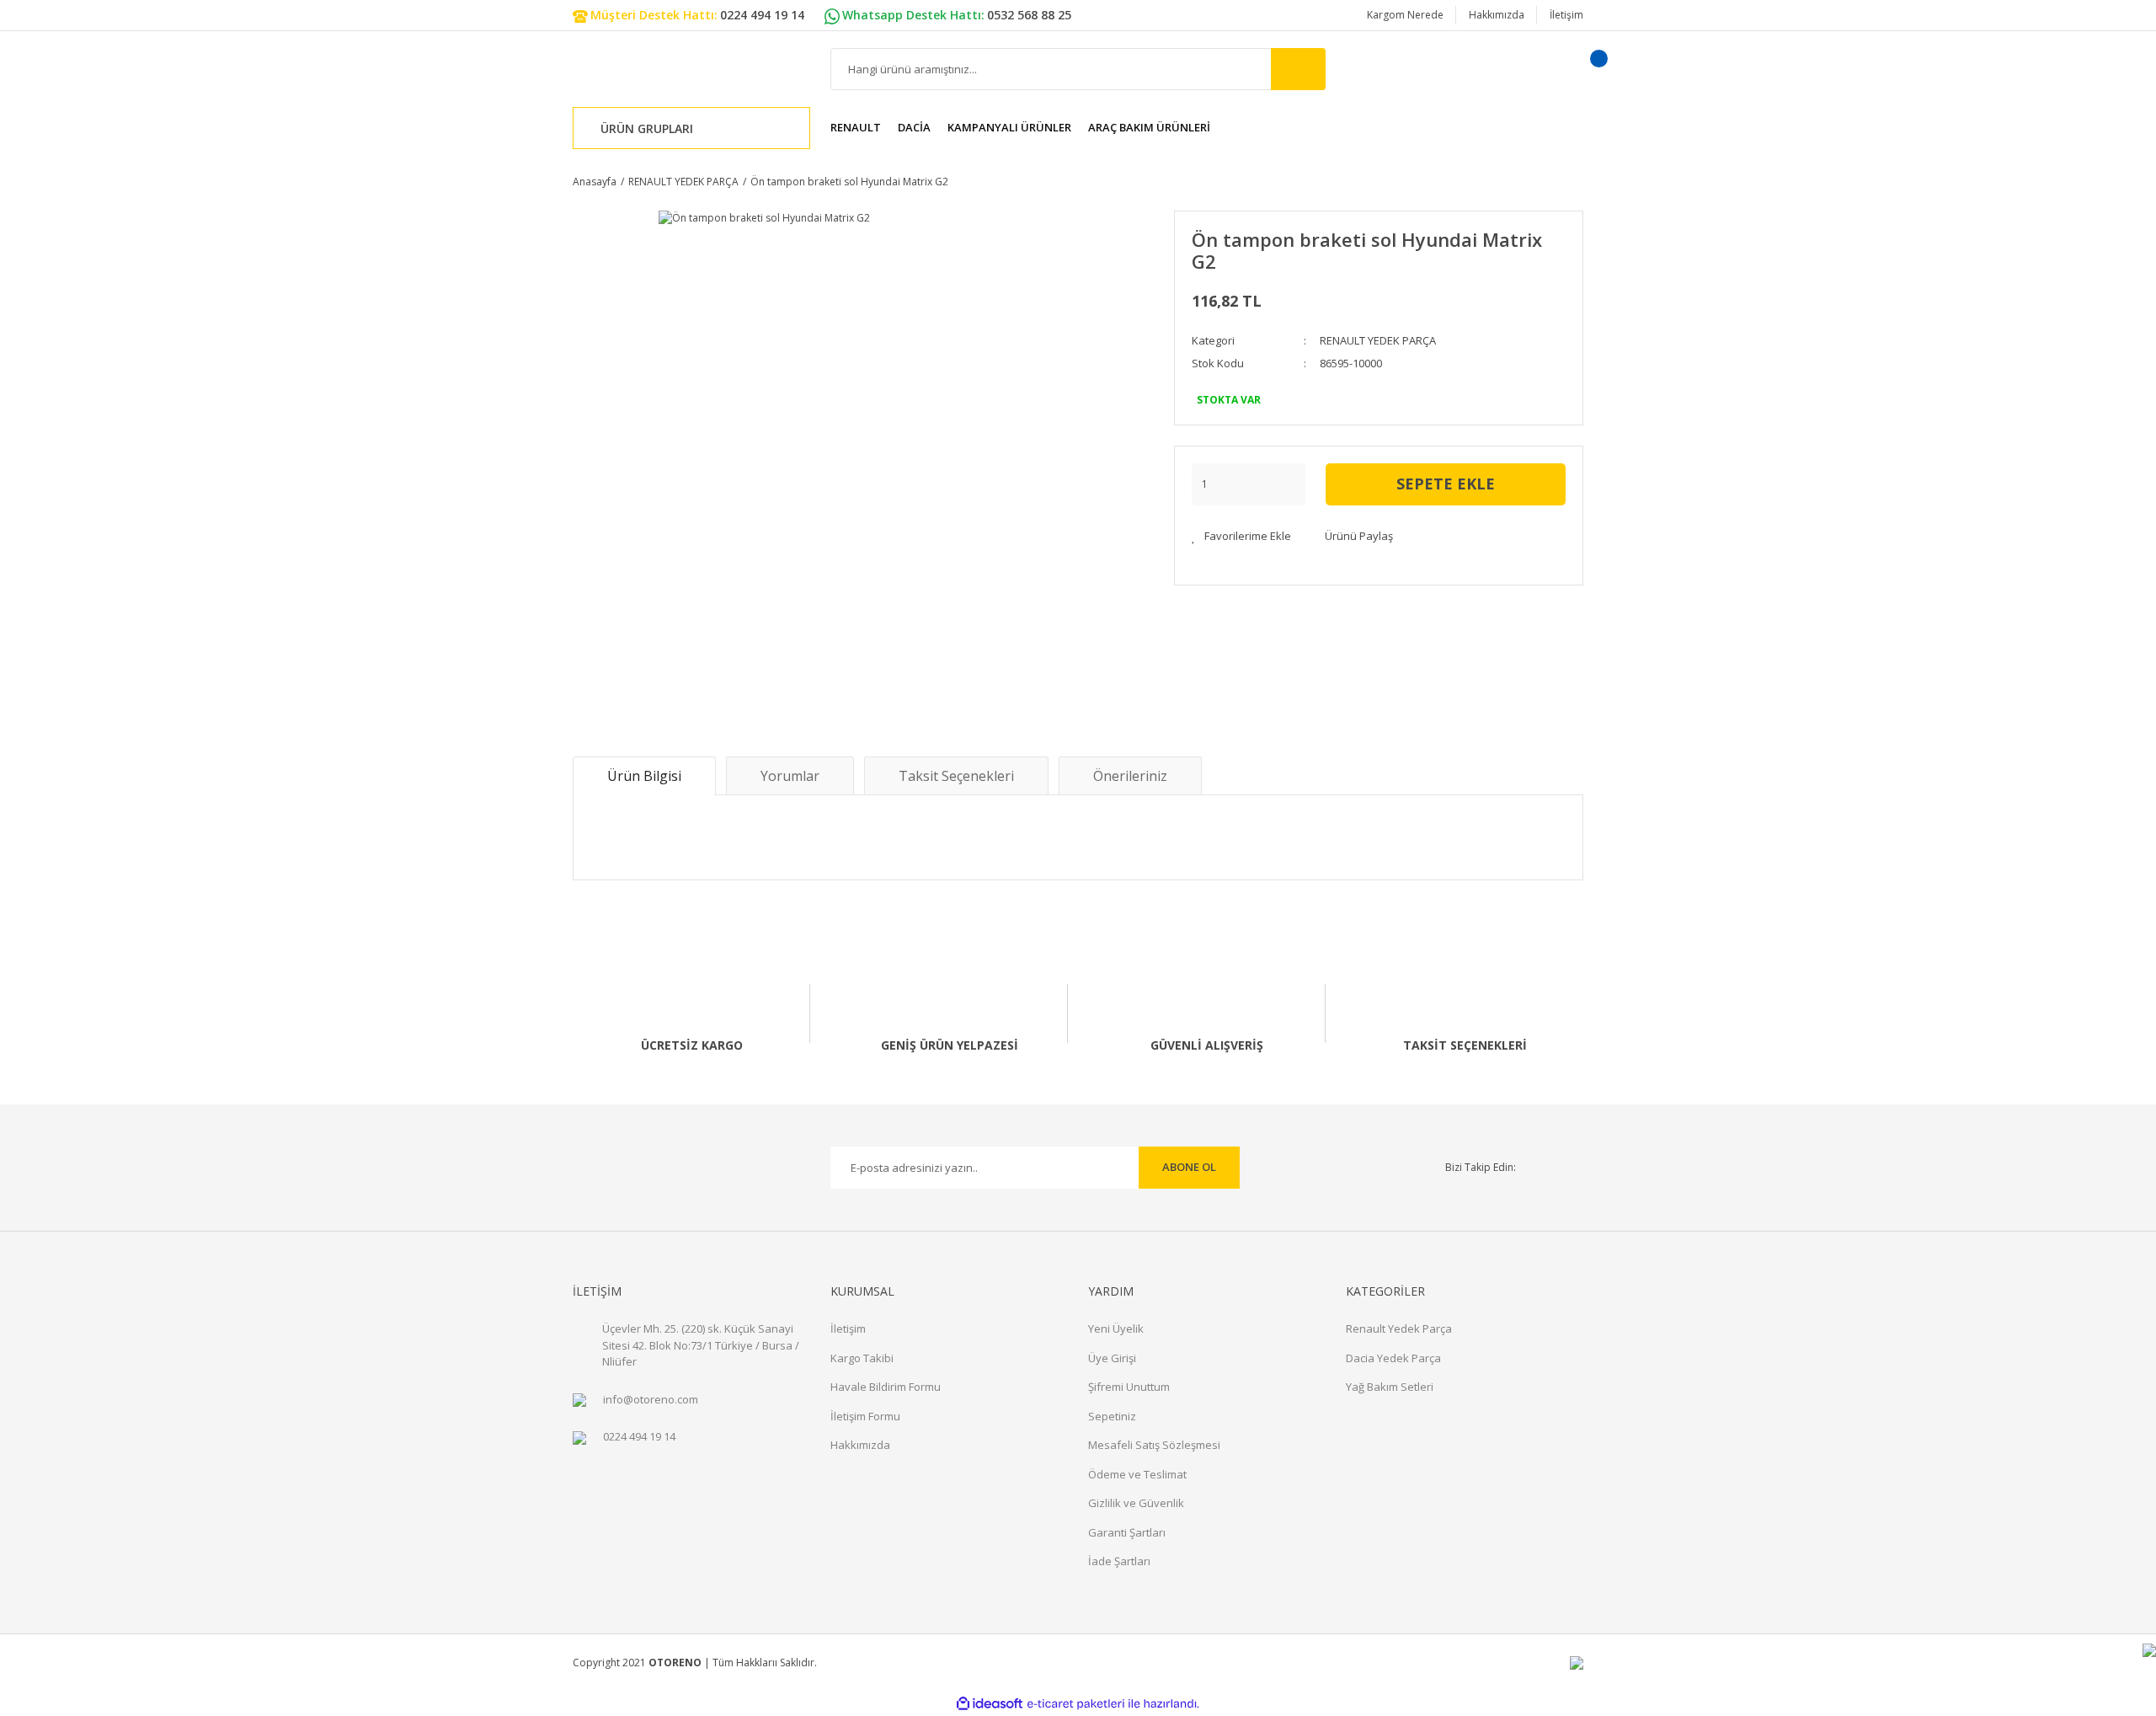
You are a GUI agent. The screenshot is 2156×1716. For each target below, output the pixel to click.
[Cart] (1577, 69)
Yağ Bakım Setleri (1390, 1387)
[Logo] (648, 69)
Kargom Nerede (1405, 15)
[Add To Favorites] (1241, 537)
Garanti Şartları (1127, 1532)
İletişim (1566, 15)
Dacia (914, 127)
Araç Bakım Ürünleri (1149, 127)
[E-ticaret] (1076, 1703)
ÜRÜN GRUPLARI (647, 128)
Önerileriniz (1130, 776)
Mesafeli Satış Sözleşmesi (1154, 1445)
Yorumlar (790, 776)
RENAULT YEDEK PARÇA (1378, 340)
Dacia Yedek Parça (1393, 1358)
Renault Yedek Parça (1399, 1328)
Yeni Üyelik (1116, 1328)
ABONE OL (1189, 1167)
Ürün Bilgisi (644, 776)
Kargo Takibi (862, 1358)
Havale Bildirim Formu (886, 1387)
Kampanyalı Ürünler (1009, 127)
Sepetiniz (1112, 1416)
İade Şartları (1119, 1561)
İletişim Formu (865, 1416)
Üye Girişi (1112, 1358)
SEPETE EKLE (1446, 484)
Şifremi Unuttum (1129, 1387)
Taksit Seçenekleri (956, 776)
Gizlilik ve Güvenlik (1136, 1503)
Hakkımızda (1497, 15)
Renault (856, 127)
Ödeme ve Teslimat (1137, 1474)
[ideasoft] (990, 1704)
